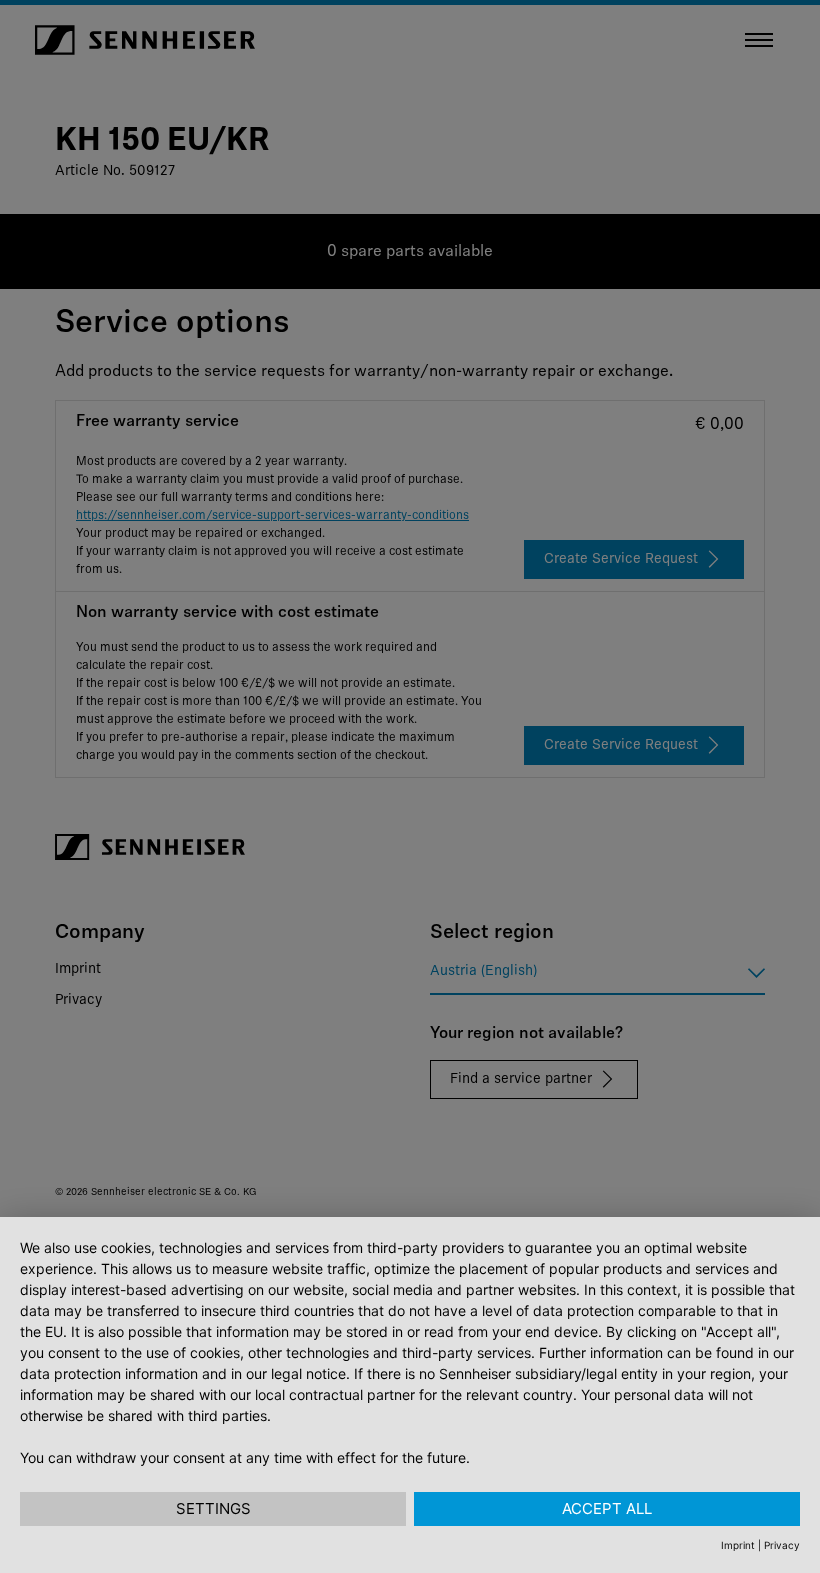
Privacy (782, 1545)
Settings (213, 1508)
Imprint (738, 1545)
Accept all (607, 1508)
